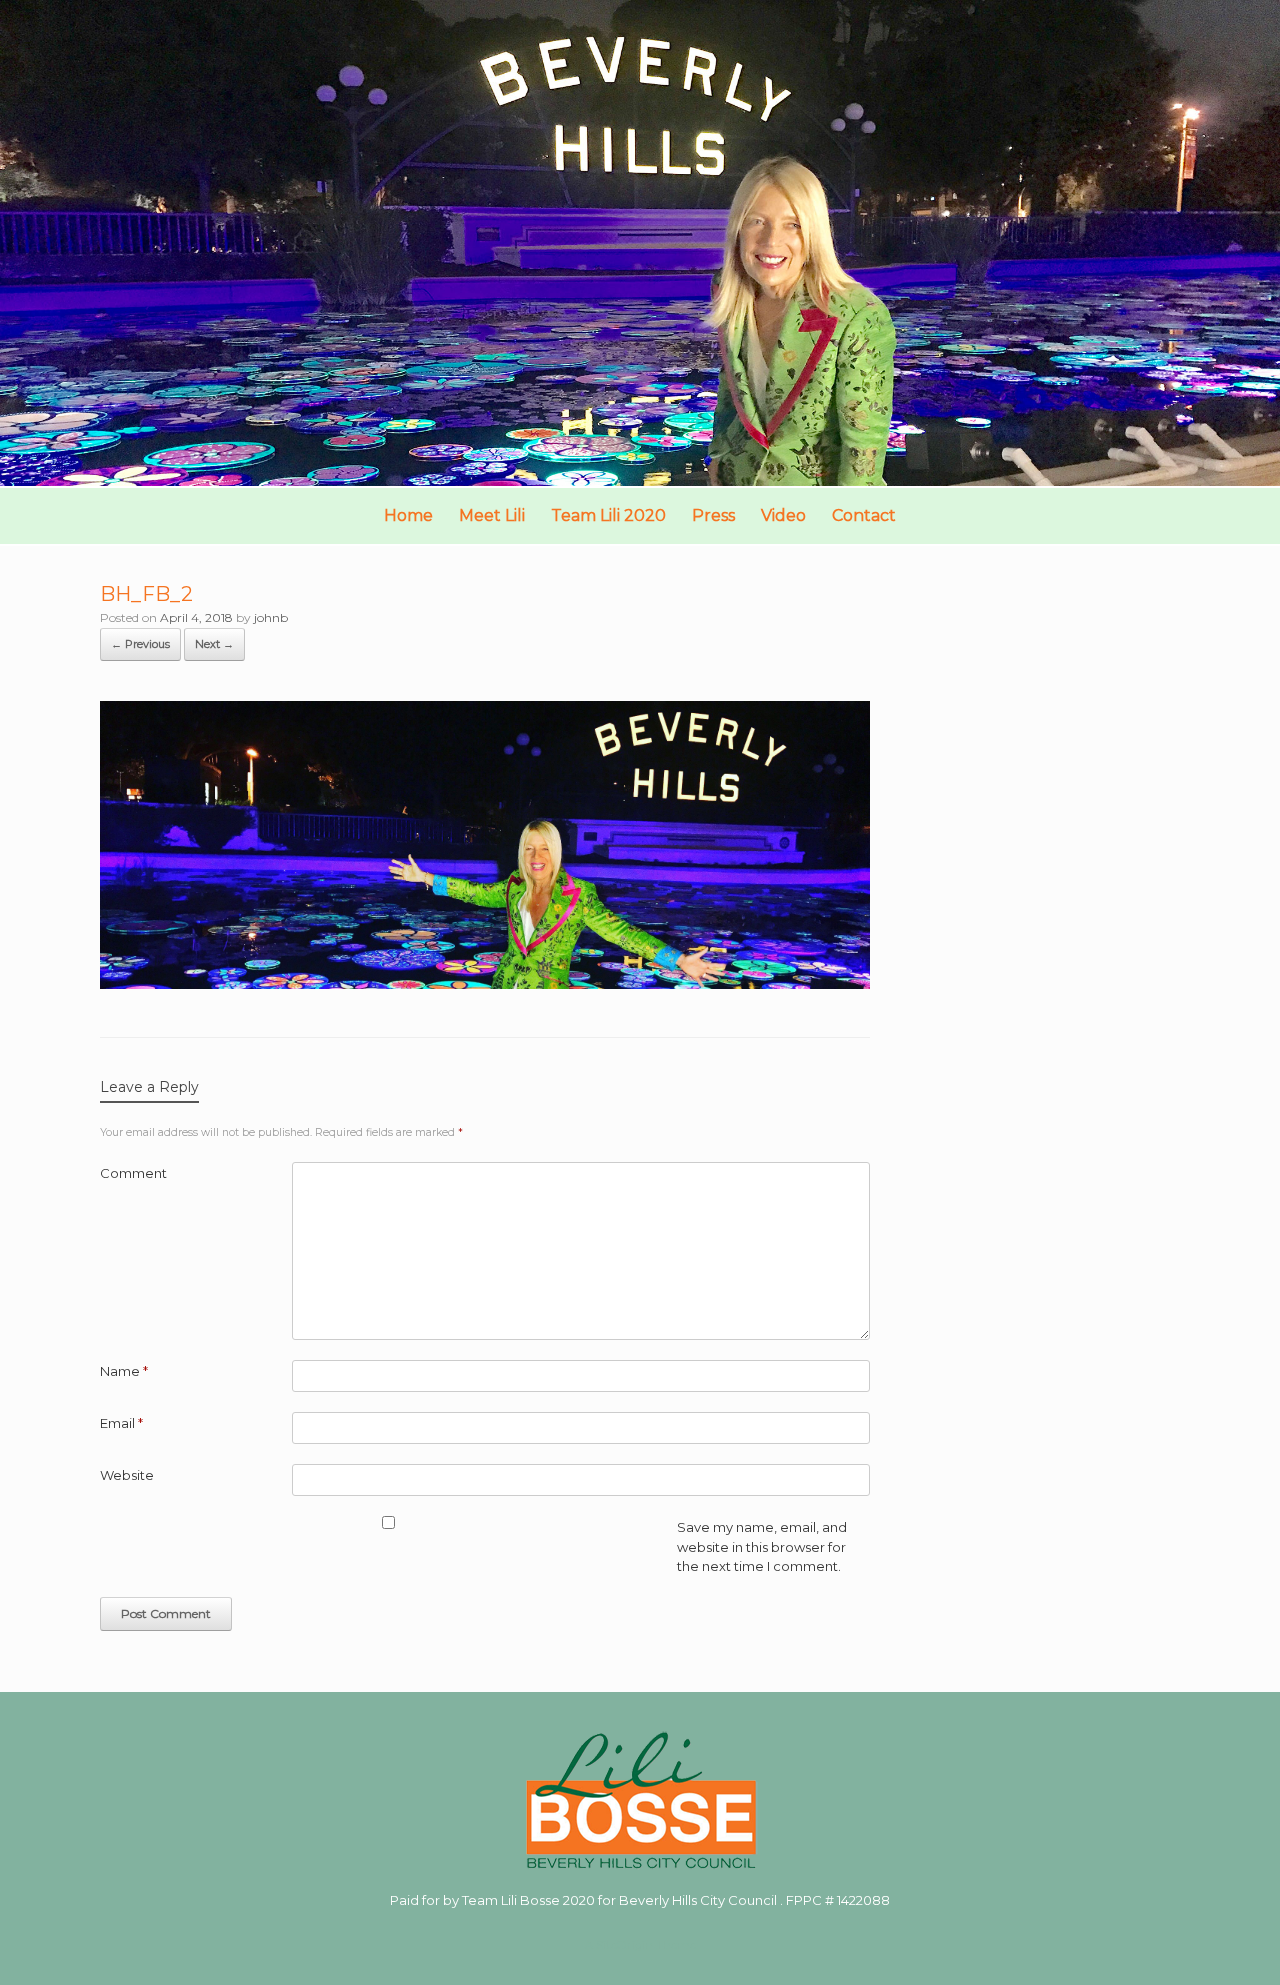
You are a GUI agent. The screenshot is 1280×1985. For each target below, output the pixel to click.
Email (121, 1423)
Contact (864, 515)
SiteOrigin (624, 1945)
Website (127, 1475)
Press (713, 515)
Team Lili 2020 (608, 515)
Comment (133, 1173)
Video (783, 515)
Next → (214, 644)
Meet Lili (492, 515)
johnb (271, 617)
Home (408, 515)
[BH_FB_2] (485, 983)
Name (124, 1371)
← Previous (140, 644)
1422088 (863, 1900)
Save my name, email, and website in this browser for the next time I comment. (762, 1546)
